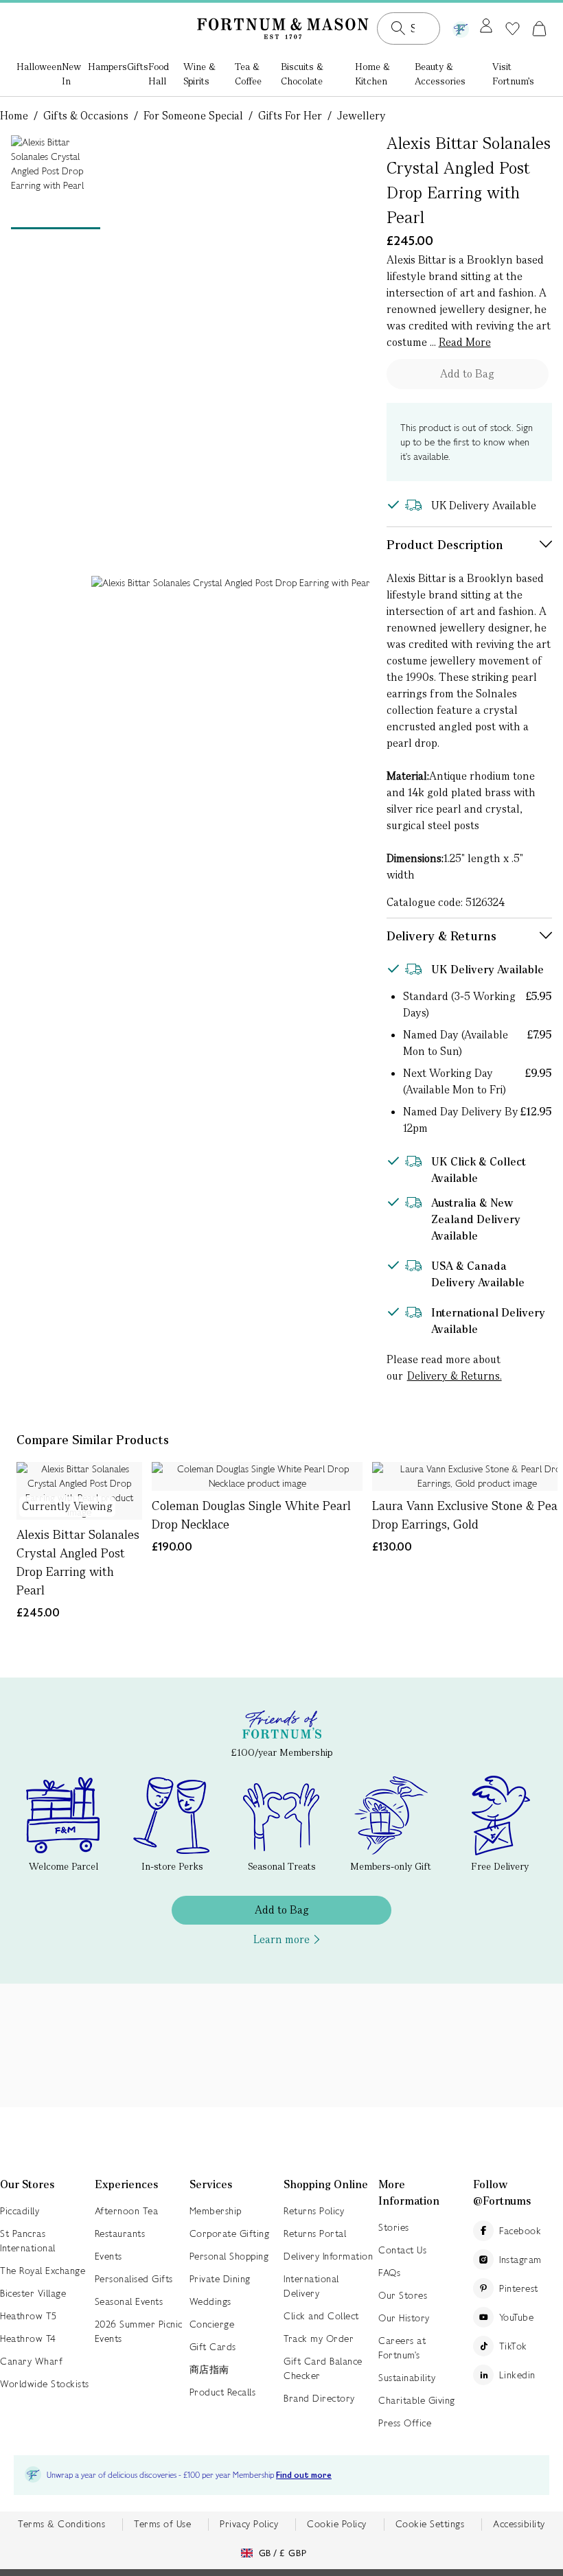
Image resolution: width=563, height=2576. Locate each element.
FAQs (389, 2273)
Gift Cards (213, 2347)
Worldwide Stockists (45, 2384)
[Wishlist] (513, 29)
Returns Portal (315, 2233)
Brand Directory (319, 2398)
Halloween (39, 67)
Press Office (405, 2423)
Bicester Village (33, 2293)
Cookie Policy (337, 2524)
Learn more (281, 1939)
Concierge (212, 2324)
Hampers (107, 67)
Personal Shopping (229, 2256)
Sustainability (407, 2378)
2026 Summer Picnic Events (139, 2331)
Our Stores (403, 2295)
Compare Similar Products (93, 1440)
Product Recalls (223, 2392)
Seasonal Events (129, 2301)
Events (108, 2256)
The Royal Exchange (43, 2271)
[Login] (486, 27)
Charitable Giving (417, 2400)
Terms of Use (162, 2524)
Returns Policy (314, 2211)
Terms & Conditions (61, 2524)
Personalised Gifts (134, 2279)
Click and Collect (321, 2316)
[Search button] (398, 28)
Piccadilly (20, 2211)
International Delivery (311, 2286)
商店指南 (209, 2369)
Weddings (210, 2301)
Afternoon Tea (127, 2211)
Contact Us (402, 2250)
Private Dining (220, 2279)
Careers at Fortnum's (402, 2348)
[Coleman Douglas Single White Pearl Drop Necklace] (257, 1476)
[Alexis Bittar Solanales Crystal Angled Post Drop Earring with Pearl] (79, 1491)
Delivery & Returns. (455, 1376)
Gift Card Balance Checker (323, 2368)
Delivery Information (328, 2256)
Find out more (304, 2475)
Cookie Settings (430, 2524)
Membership (216, 2211)
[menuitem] (39, 75)
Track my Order (319, 2339)
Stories (394, 2227)
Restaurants (120, 2233)
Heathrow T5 (28, 2316)
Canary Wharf (31, 2361)
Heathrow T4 (28, 2339)
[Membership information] (461, 27)
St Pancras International (28, 2241)
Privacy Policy (249, 2524)
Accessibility (519, 2524)
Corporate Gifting (230, 2233)
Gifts (138, 67)
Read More (465, 342)
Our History (404, 2318)
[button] (539, 28)
